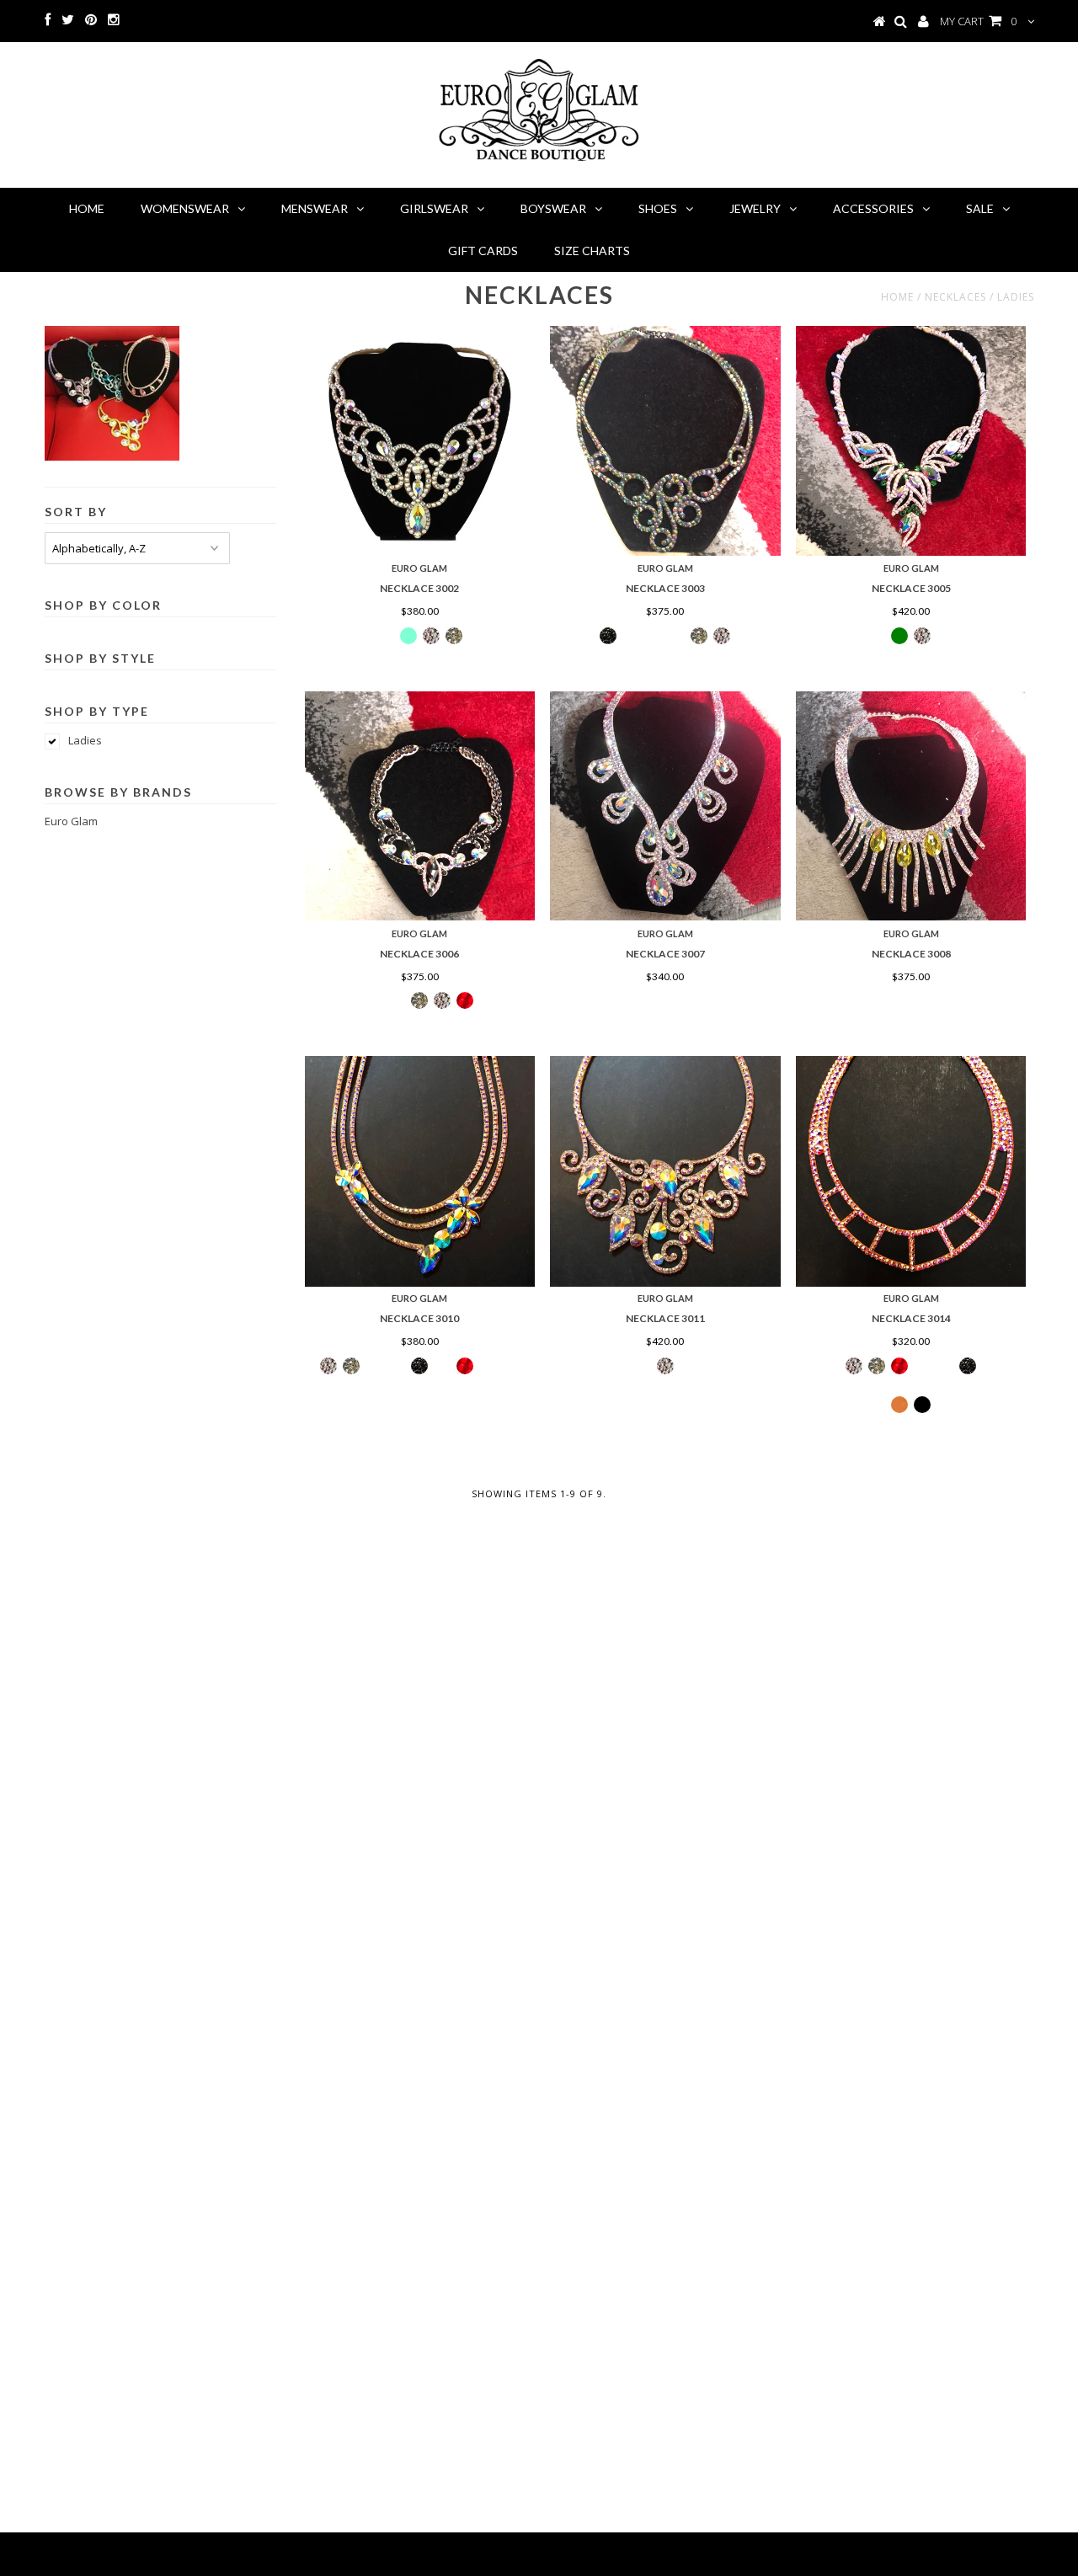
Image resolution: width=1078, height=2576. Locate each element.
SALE (980, 208)
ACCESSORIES (873, 208)
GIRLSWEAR (434, 208)
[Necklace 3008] (911, 806)
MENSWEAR (315, 208)
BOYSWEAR (553, 208)
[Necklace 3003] (665, 441)
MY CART (978, 21)
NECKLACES (955, 297)
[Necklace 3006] (420, 806)
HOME (87, 208)
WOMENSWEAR (185, 208)
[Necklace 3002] (420, 441)
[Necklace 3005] (911, 441)
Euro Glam (71, 821)
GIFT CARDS (483, 251)
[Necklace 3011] (665, 1171)
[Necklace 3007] (665, 806)
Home (897, 297)
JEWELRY (755, 208)
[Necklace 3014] (911, 1171)
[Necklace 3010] (420, 1171)
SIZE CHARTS (592, 251)
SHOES (658, 208)
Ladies (85, 740)
